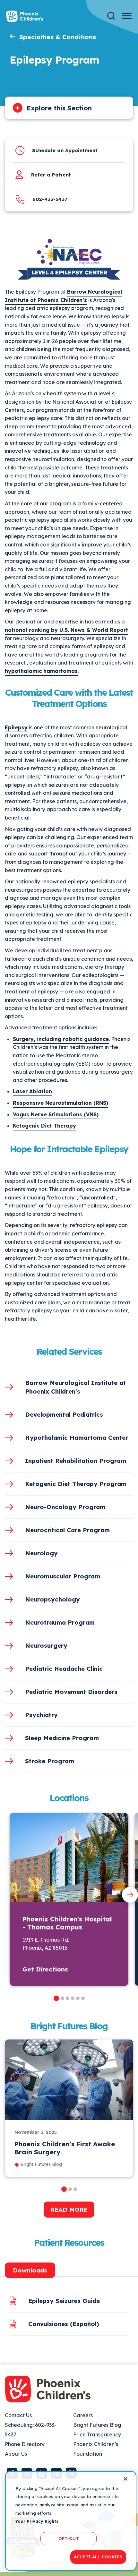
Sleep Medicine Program (62, 1738)
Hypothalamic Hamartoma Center (77, 1438)
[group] (69, 2108)
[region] (71, 2521)
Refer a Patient (51, 175)
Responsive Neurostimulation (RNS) (60, 1103)
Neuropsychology (52, 1599)
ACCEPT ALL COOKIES (98, 2557)
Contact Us (18, 2415)
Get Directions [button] (45, 1969)
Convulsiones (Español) (64, 2324)
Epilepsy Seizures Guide (64, 2301)
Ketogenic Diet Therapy (44, 1126)
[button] (56, 1998)
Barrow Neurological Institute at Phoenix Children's (75, 1387)
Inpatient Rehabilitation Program (76, 1461)
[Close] (125, 2479)
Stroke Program (50, 1761)
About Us (16, 2454)
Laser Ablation (32, 1091)
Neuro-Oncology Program (65, 1507)
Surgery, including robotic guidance (61, 1039)
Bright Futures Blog (97, 2425)
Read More (69, 2210)
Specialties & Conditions (58, 37)
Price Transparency (97, 2434)
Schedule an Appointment (65, 150)
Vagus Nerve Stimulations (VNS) (56, 1114)
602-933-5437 (50, 199)
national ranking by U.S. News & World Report (66, 630)
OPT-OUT (69, 2538)
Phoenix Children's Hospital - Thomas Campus (67, 1923)
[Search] (111, 16)
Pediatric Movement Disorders (71, 1692)
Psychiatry (41, 1715)
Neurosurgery (46, 1645)
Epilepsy (16, 727)
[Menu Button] (127, 16)
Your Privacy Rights (37, 2521)
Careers (83, 2415)
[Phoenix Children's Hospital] (25, 16)
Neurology (41, 1553)
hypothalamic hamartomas (41, 671)
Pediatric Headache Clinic (64, 1669)
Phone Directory (25, 2444)
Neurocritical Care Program (67, 1530)
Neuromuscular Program (63, 1576)
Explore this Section (59, 108)
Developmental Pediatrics (64, 1414)
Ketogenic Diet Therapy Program (76, 1484)
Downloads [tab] (30, 2270)
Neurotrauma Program (60, 1622)
